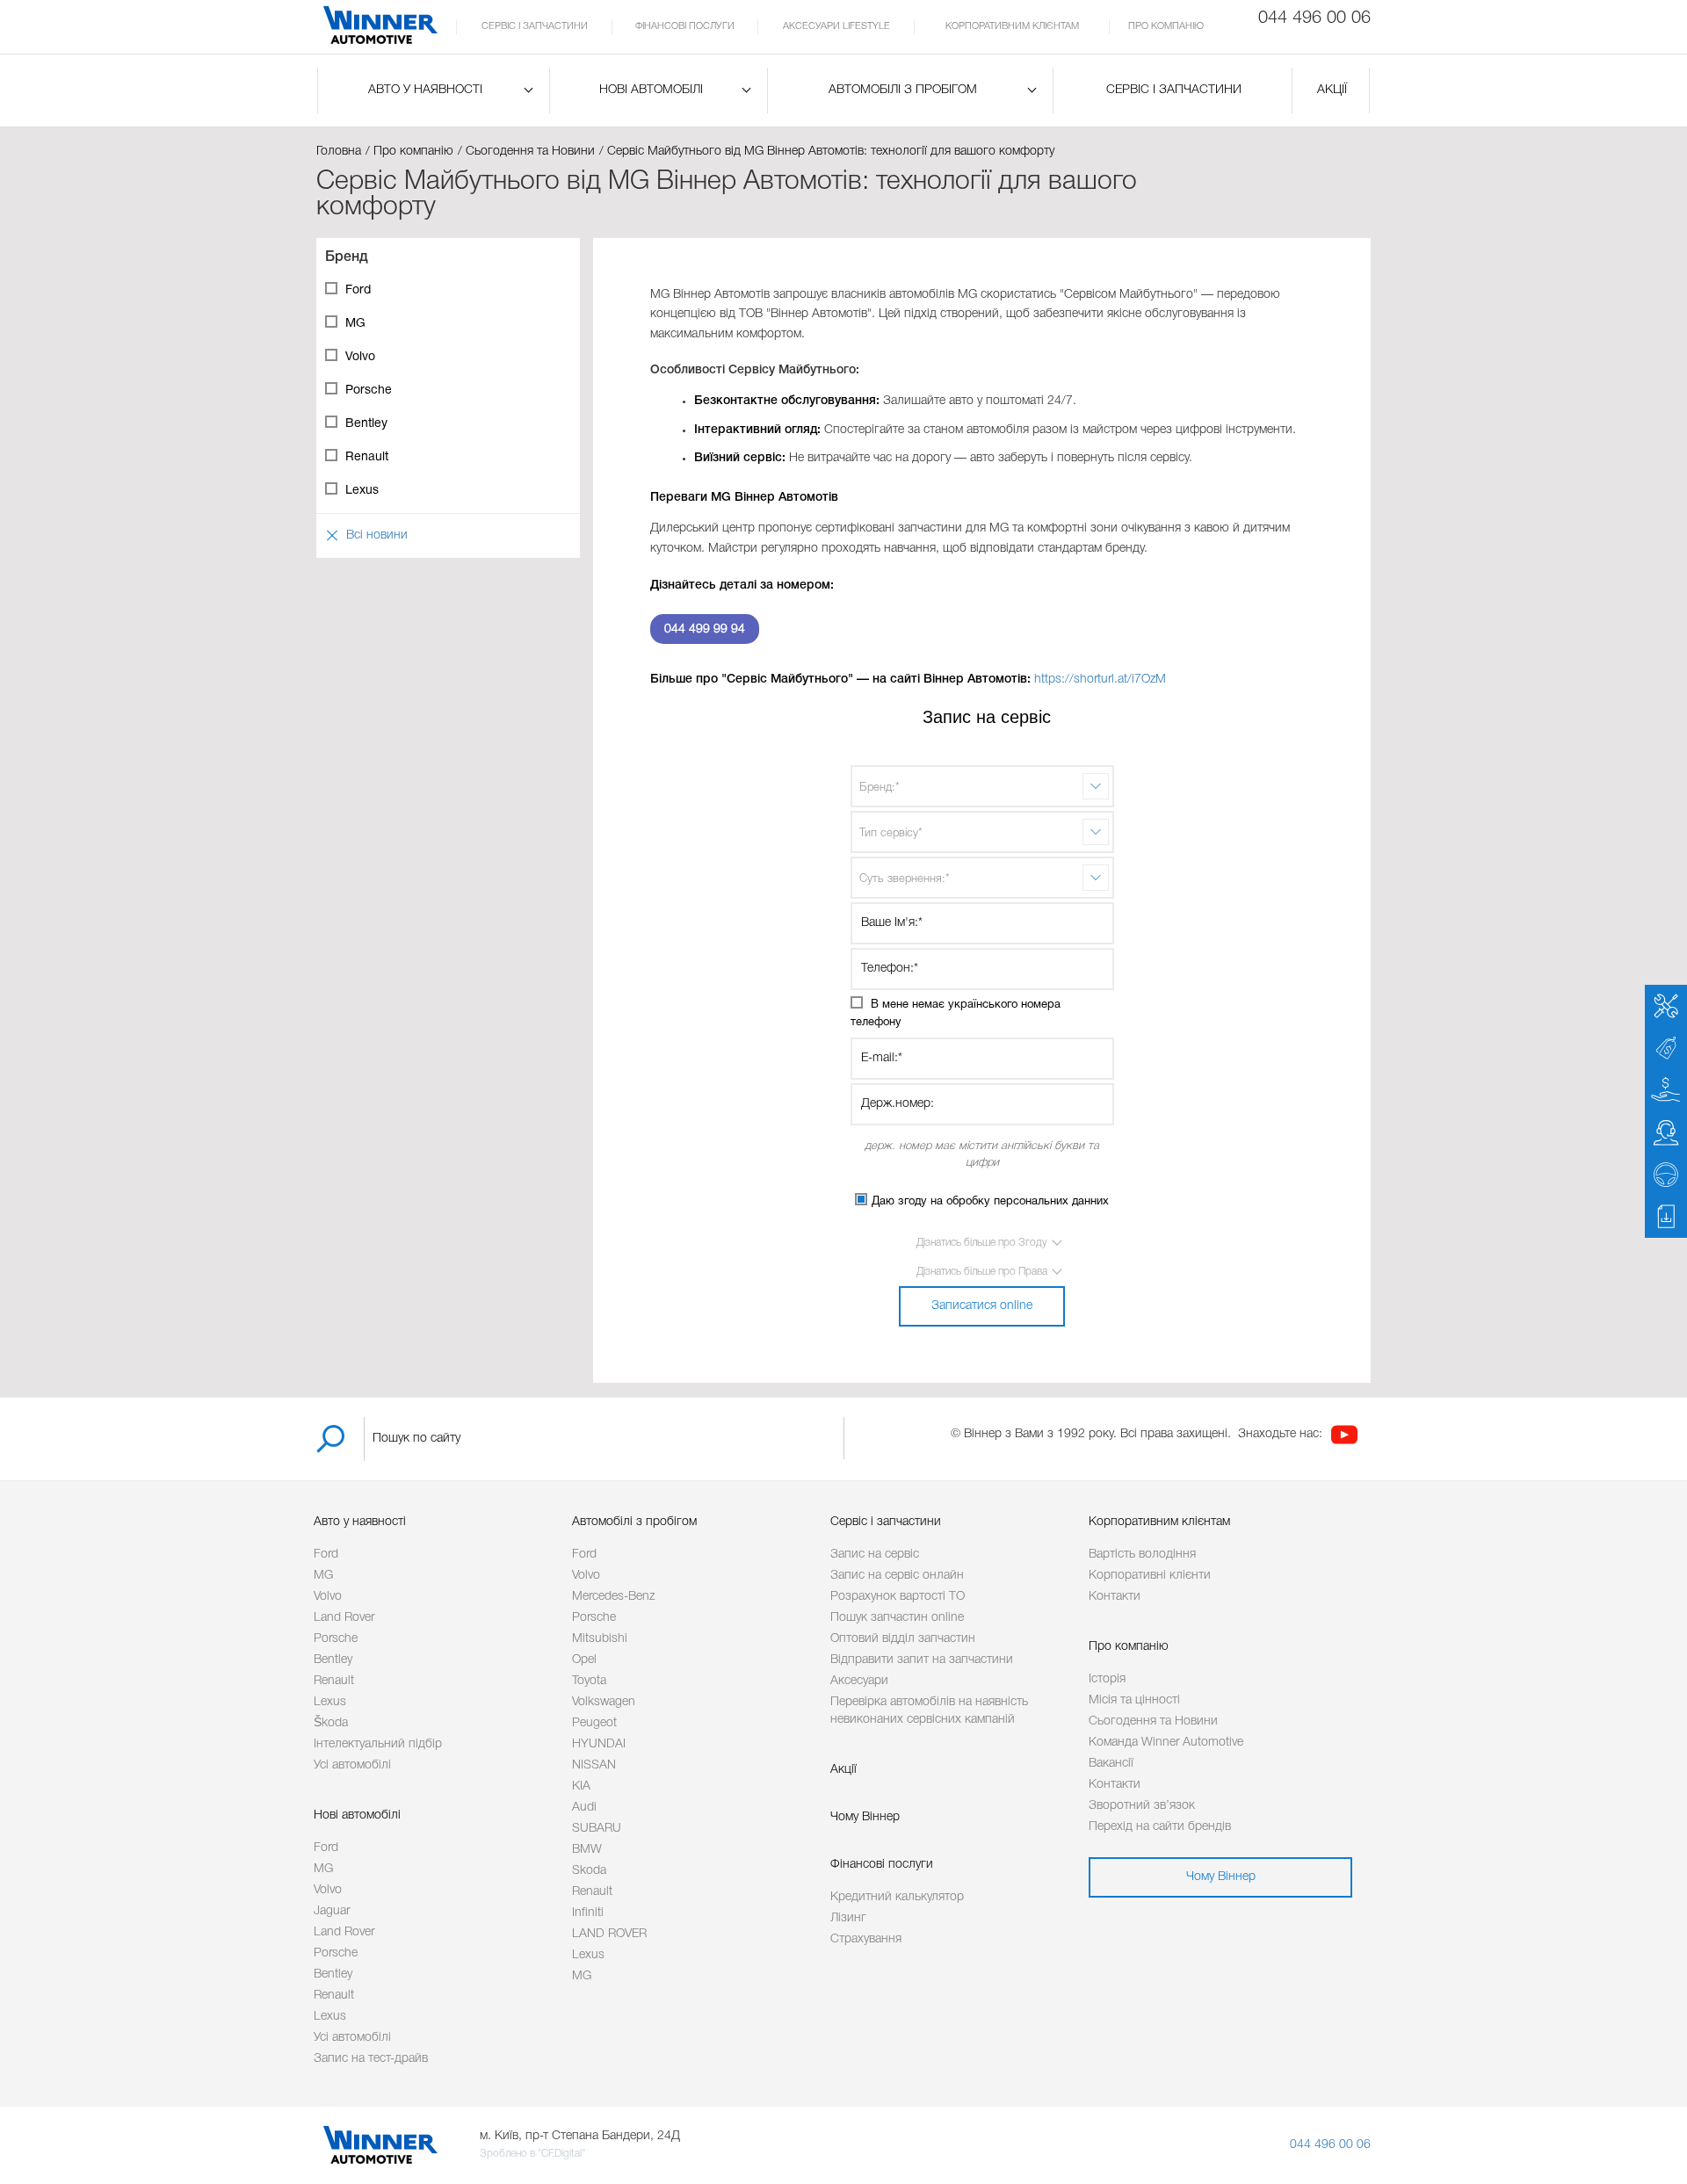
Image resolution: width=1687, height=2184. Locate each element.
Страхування (866, 1939)
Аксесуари (859, 1681)
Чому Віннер (865, 1817)
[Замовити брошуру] (1666, 1217)
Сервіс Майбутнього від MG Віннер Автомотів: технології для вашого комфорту (831, 152)
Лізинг (848, 1918)
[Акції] (1666, 1090)
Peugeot (594, 1723)
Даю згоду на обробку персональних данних (990, 1202)
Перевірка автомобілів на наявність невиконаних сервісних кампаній (929, 1711)
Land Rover (344, 1618)
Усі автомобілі (352, 1765)
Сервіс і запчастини (535, 26)
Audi (584, 1808)
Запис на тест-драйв (371, 2059)
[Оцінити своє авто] (1666, 1048)
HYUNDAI (599, 1744)
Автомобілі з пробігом (903, 90)
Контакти (1115, 1597)
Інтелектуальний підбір (378, 1744)
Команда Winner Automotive (1166, 1743)
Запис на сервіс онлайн (897, 1576)
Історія (1107, 1679)
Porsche (369, 391)
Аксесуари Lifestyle (836, 26)
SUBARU (597, 1829)
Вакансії (1111, 1764)
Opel (584, 1660)
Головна (339, 152)
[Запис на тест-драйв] (1666, 1175)
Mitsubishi (600, 1639)
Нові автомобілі (651, 90)
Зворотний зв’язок (1142, 1806)
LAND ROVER (609, 1934)
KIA (581, 1786)
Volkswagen (604, 1702)
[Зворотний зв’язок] (1666, 1132)
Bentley (366, 424)
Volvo (360, 357)
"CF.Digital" (561, 2154)
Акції (1332, 90)
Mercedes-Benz (613, 1597)
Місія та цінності (1134, 1700)
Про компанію (1166, 26)
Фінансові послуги (685, 26)
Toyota (589, 1681)
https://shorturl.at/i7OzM (1100, 680)
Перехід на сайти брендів (1160, 1827)
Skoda (589, 1871)
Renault (367, 457)
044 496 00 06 (1330, 2145)
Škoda (331, 1723)
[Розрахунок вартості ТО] (1666, 1006)
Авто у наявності (425, 90)
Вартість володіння (1142, 1555)
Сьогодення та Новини (530, 152)
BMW (587, 1850)
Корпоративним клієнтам (1012, 26)
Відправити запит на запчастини (922, 1660)
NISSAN (594, 1765)
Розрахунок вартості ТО (898, 1597)
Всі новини (377, 535)
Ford (358, 290)
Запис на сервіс (875, 1555)
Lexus (362, 491)
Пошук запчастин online (897, 1618)
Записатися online (982, 1306)
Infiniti (588, 1913)
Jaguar (332, 1911)
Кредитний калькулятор (897, 1897)
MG (355, 324)
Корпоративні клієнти (1150, 1576)
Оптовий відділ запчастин (903, 1639)
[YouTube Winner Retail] (1344, 1435)
